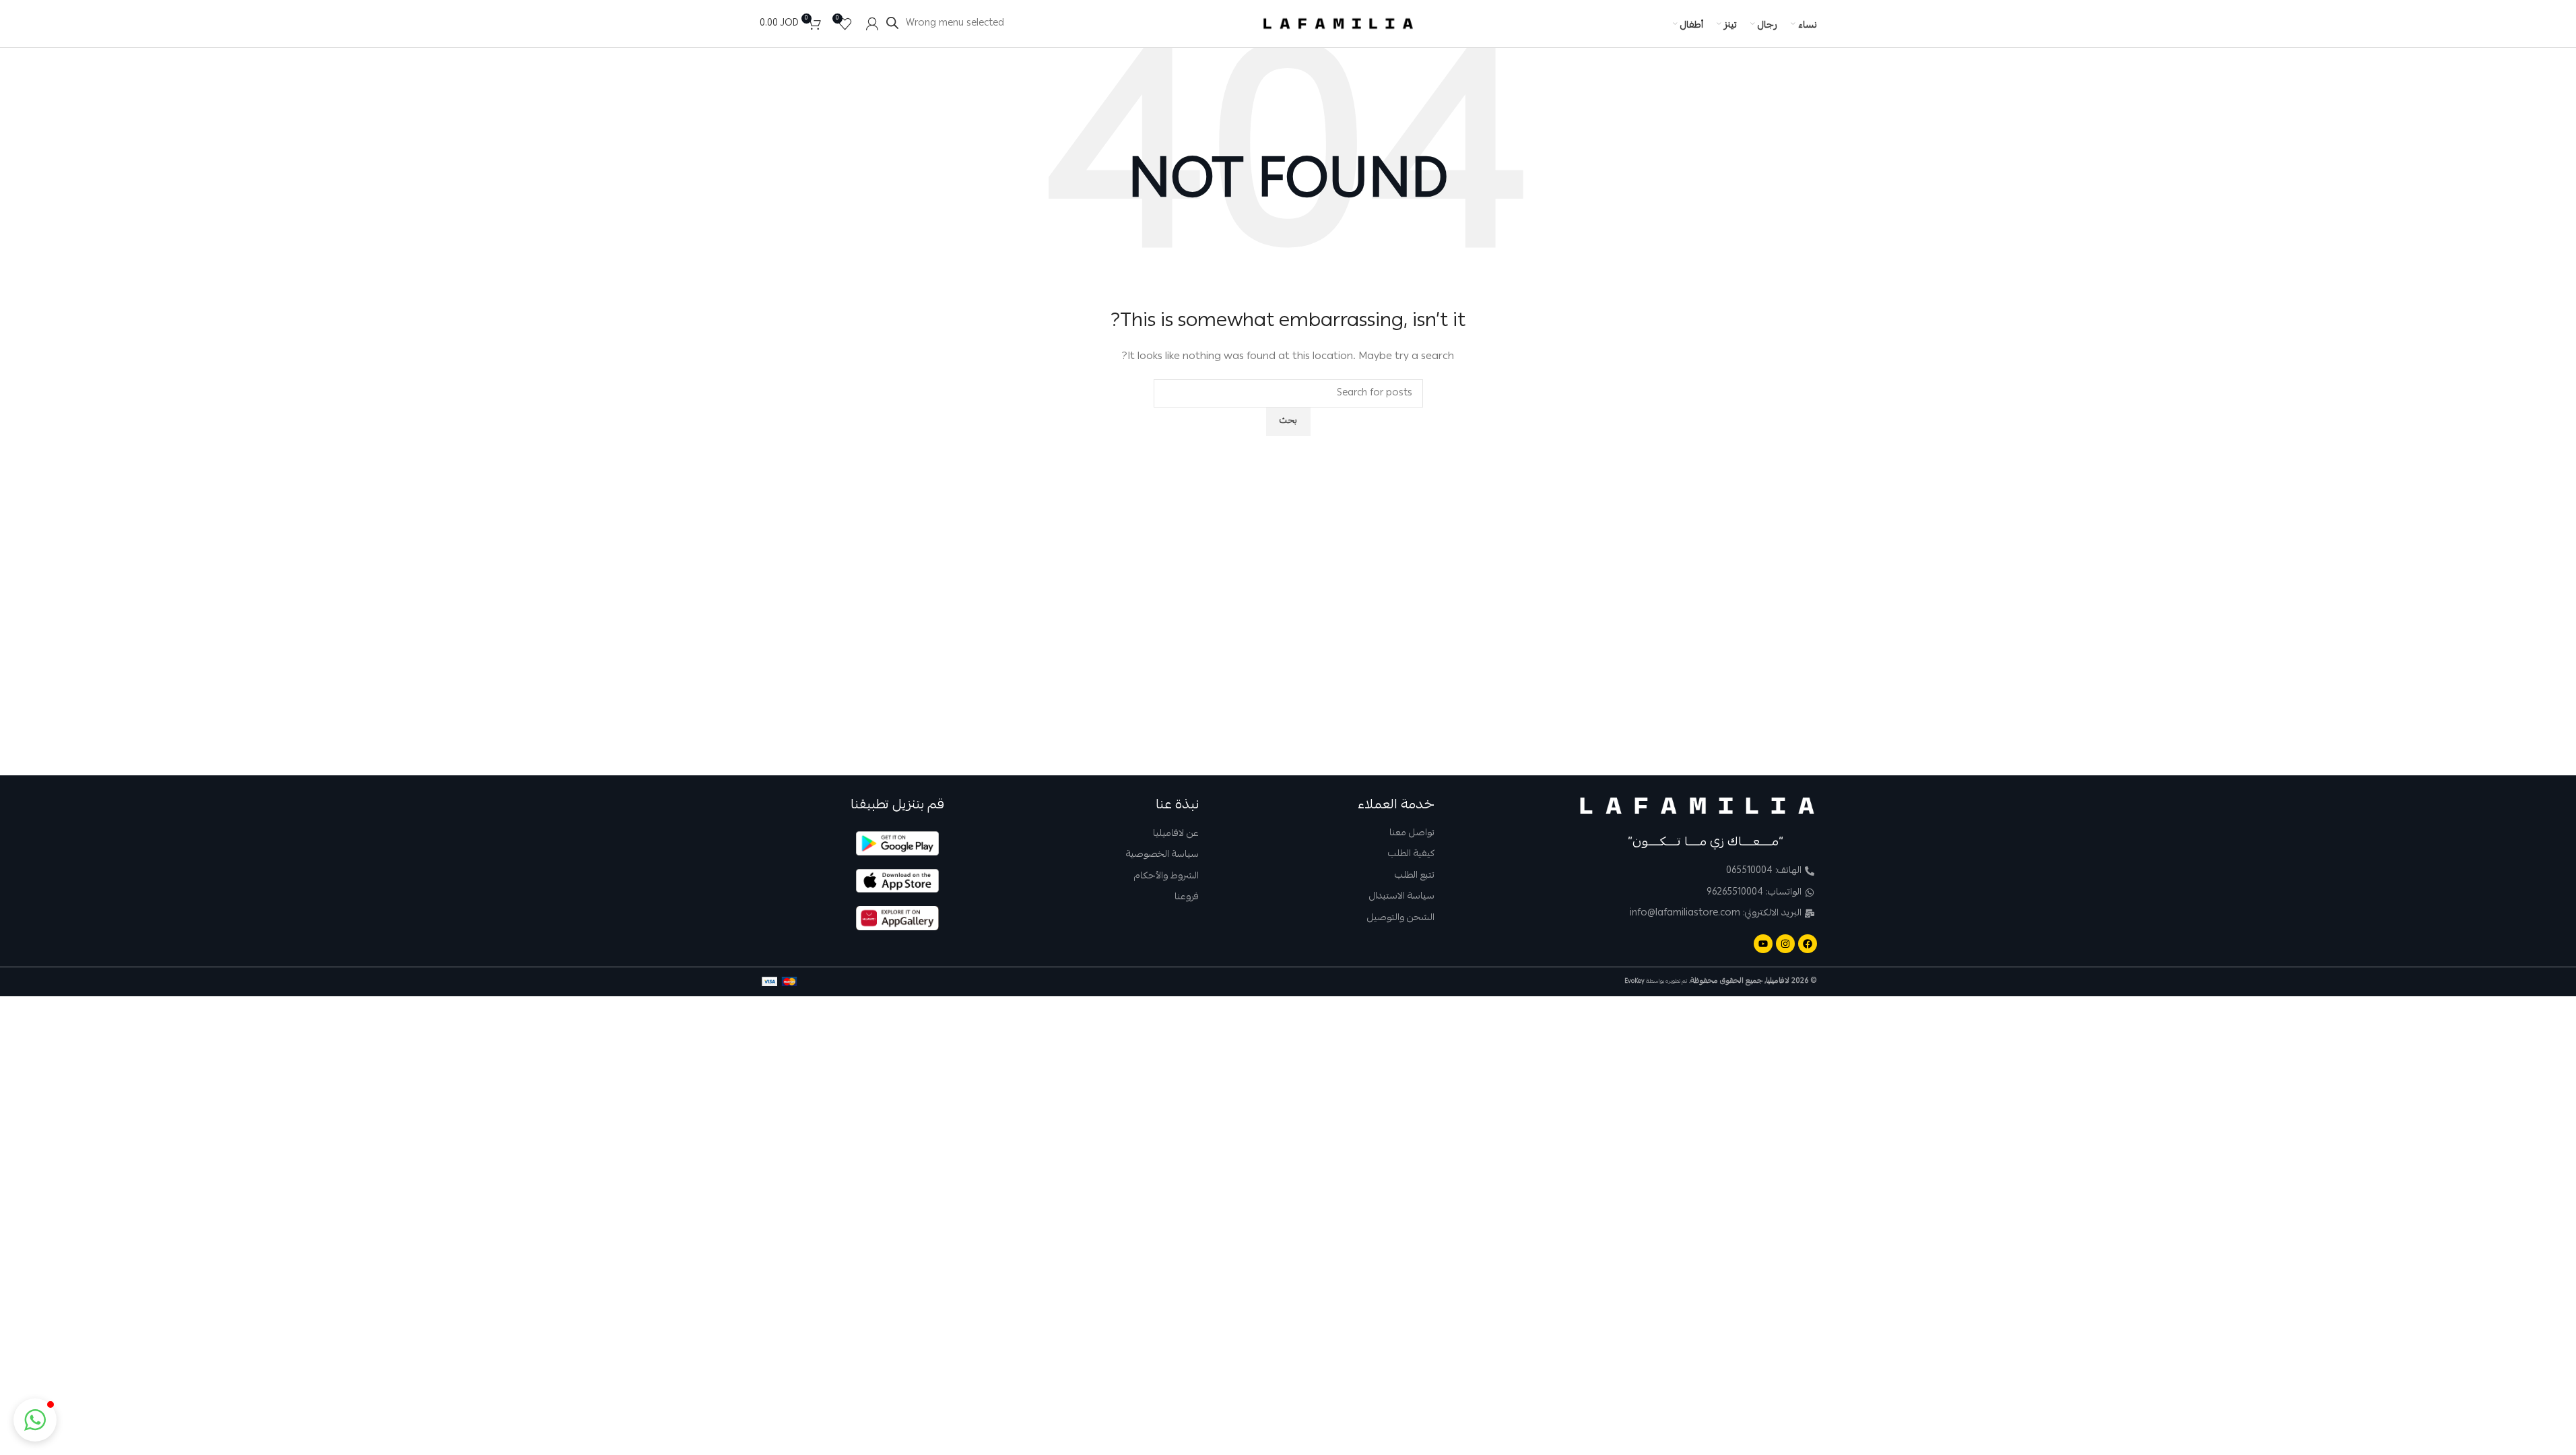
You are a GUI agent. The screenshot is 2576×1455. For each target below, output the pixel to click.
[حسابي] (872, 24)
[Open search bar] (892, 23)
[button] (35, 1420)
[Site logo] (1338, 24)
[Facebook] (1808, 944)
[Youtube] (1763, 944)
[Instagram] (1785, 944)
